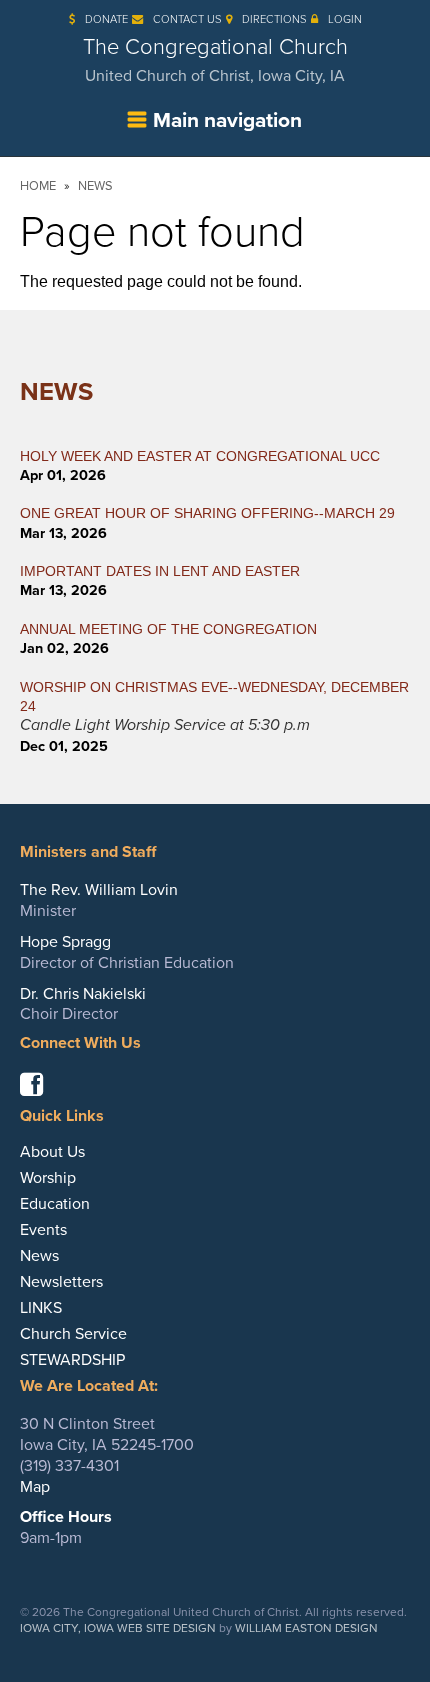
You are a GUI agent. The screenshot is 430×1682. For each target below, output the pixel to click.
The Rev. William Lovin (99, 890)
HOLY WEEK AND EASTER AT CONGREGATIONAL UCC (200, 456)
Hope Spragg (65, 942)
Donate (106, 19)
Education (55, 1204)
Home (38, 186)
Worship (48, 1178)
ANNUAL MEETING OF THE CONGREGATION (168, 629)
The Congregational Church (215, 60)
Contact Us (187, 19)
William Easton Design (306, 1628)
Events (43, 1230)
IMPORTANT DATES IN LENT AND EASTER (160, 571)
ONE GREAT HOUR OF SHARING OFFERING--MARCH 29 (207, 513)
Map (35, 1487)
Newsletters (61, 1282)
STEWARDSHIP (72, 1360)
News (95, 186)
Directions (274, 19)
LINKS (41, 1308)
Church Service (73, 1334)
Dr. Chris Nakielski (83, 994)
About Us (52, 1152)
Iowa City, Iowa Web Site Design (118, 1628)
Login (345, 19)
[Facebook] (39, 1089)
